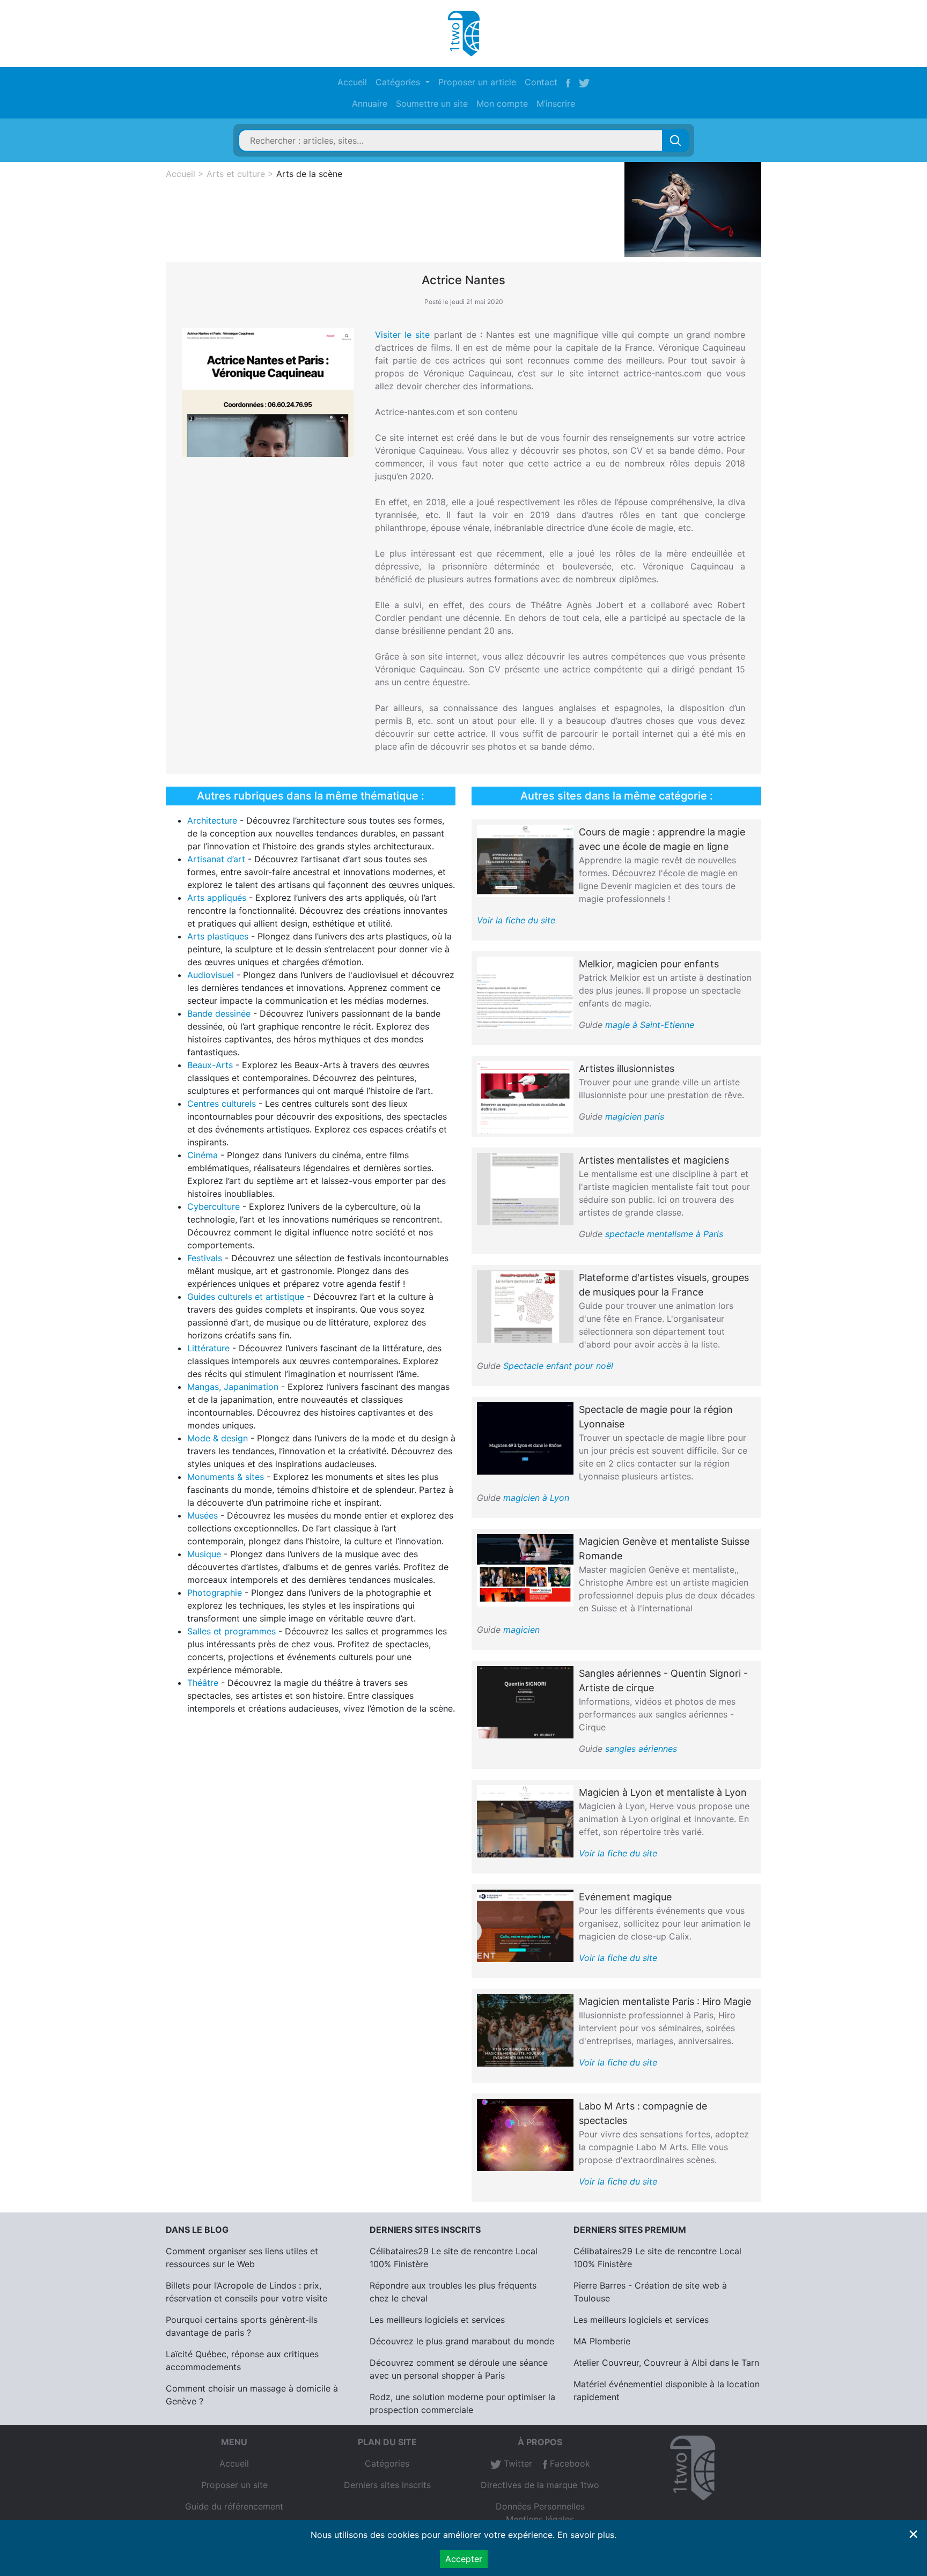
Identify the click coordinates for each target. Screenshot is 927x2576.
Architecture (212, 820)
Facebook (569, 2463)
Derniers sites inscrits (387, 2485)
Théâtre (203, 1683)
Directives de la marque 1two (540, 2485)
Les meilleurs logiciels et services (437, 2320)
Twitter (517, 2463)
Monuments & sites (226, 1477)
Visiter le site (402, 335)
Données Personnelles (540, 2506)
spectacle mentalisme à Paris (664, 1234)
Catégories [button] (399, 82)
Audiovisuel (211, 975)
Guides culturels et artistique (246, 1297)
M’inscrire (556, 103)
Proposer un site (234, 2485)
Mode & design (218, 1438)
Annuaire (370, 103)
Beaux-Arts (210, 1065)
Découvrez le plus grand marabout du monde (462, 2341)
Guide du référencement (234, 2506)
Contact (541, 82)
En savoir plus (586, 2535)
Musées (203, 1515)
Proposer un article (477, 82)
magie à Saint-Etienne (650, 1025)
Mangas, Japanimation (233, 1387)
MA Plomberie (602, 2341)
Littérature (208, 1348)
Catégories (387, 2463)
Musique (204, 1554)
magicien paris (635, 1116)
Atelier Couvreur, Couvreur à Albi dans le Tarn (666, 2363)
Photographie (215, 1593)
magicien (521, 1630)
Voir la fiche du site (516, 920)
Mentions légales (540, 2519)
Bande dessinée (219, 1013)
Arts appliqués (217, 898)
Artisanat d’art (216, 859)
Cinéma (203, 1155)
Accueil (352, 82)
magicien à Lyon (536, 1498)
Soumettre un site (432, 103)
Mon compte (502, 103)
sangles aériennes (641, 1749)
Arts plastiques (218, 936)
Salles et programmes (231, 1631)
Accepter (464, 2559)
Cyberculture (214, 1206)
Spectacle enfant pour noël (558, 1366)
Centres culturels (222, 1104)
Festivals (205, 1258)
